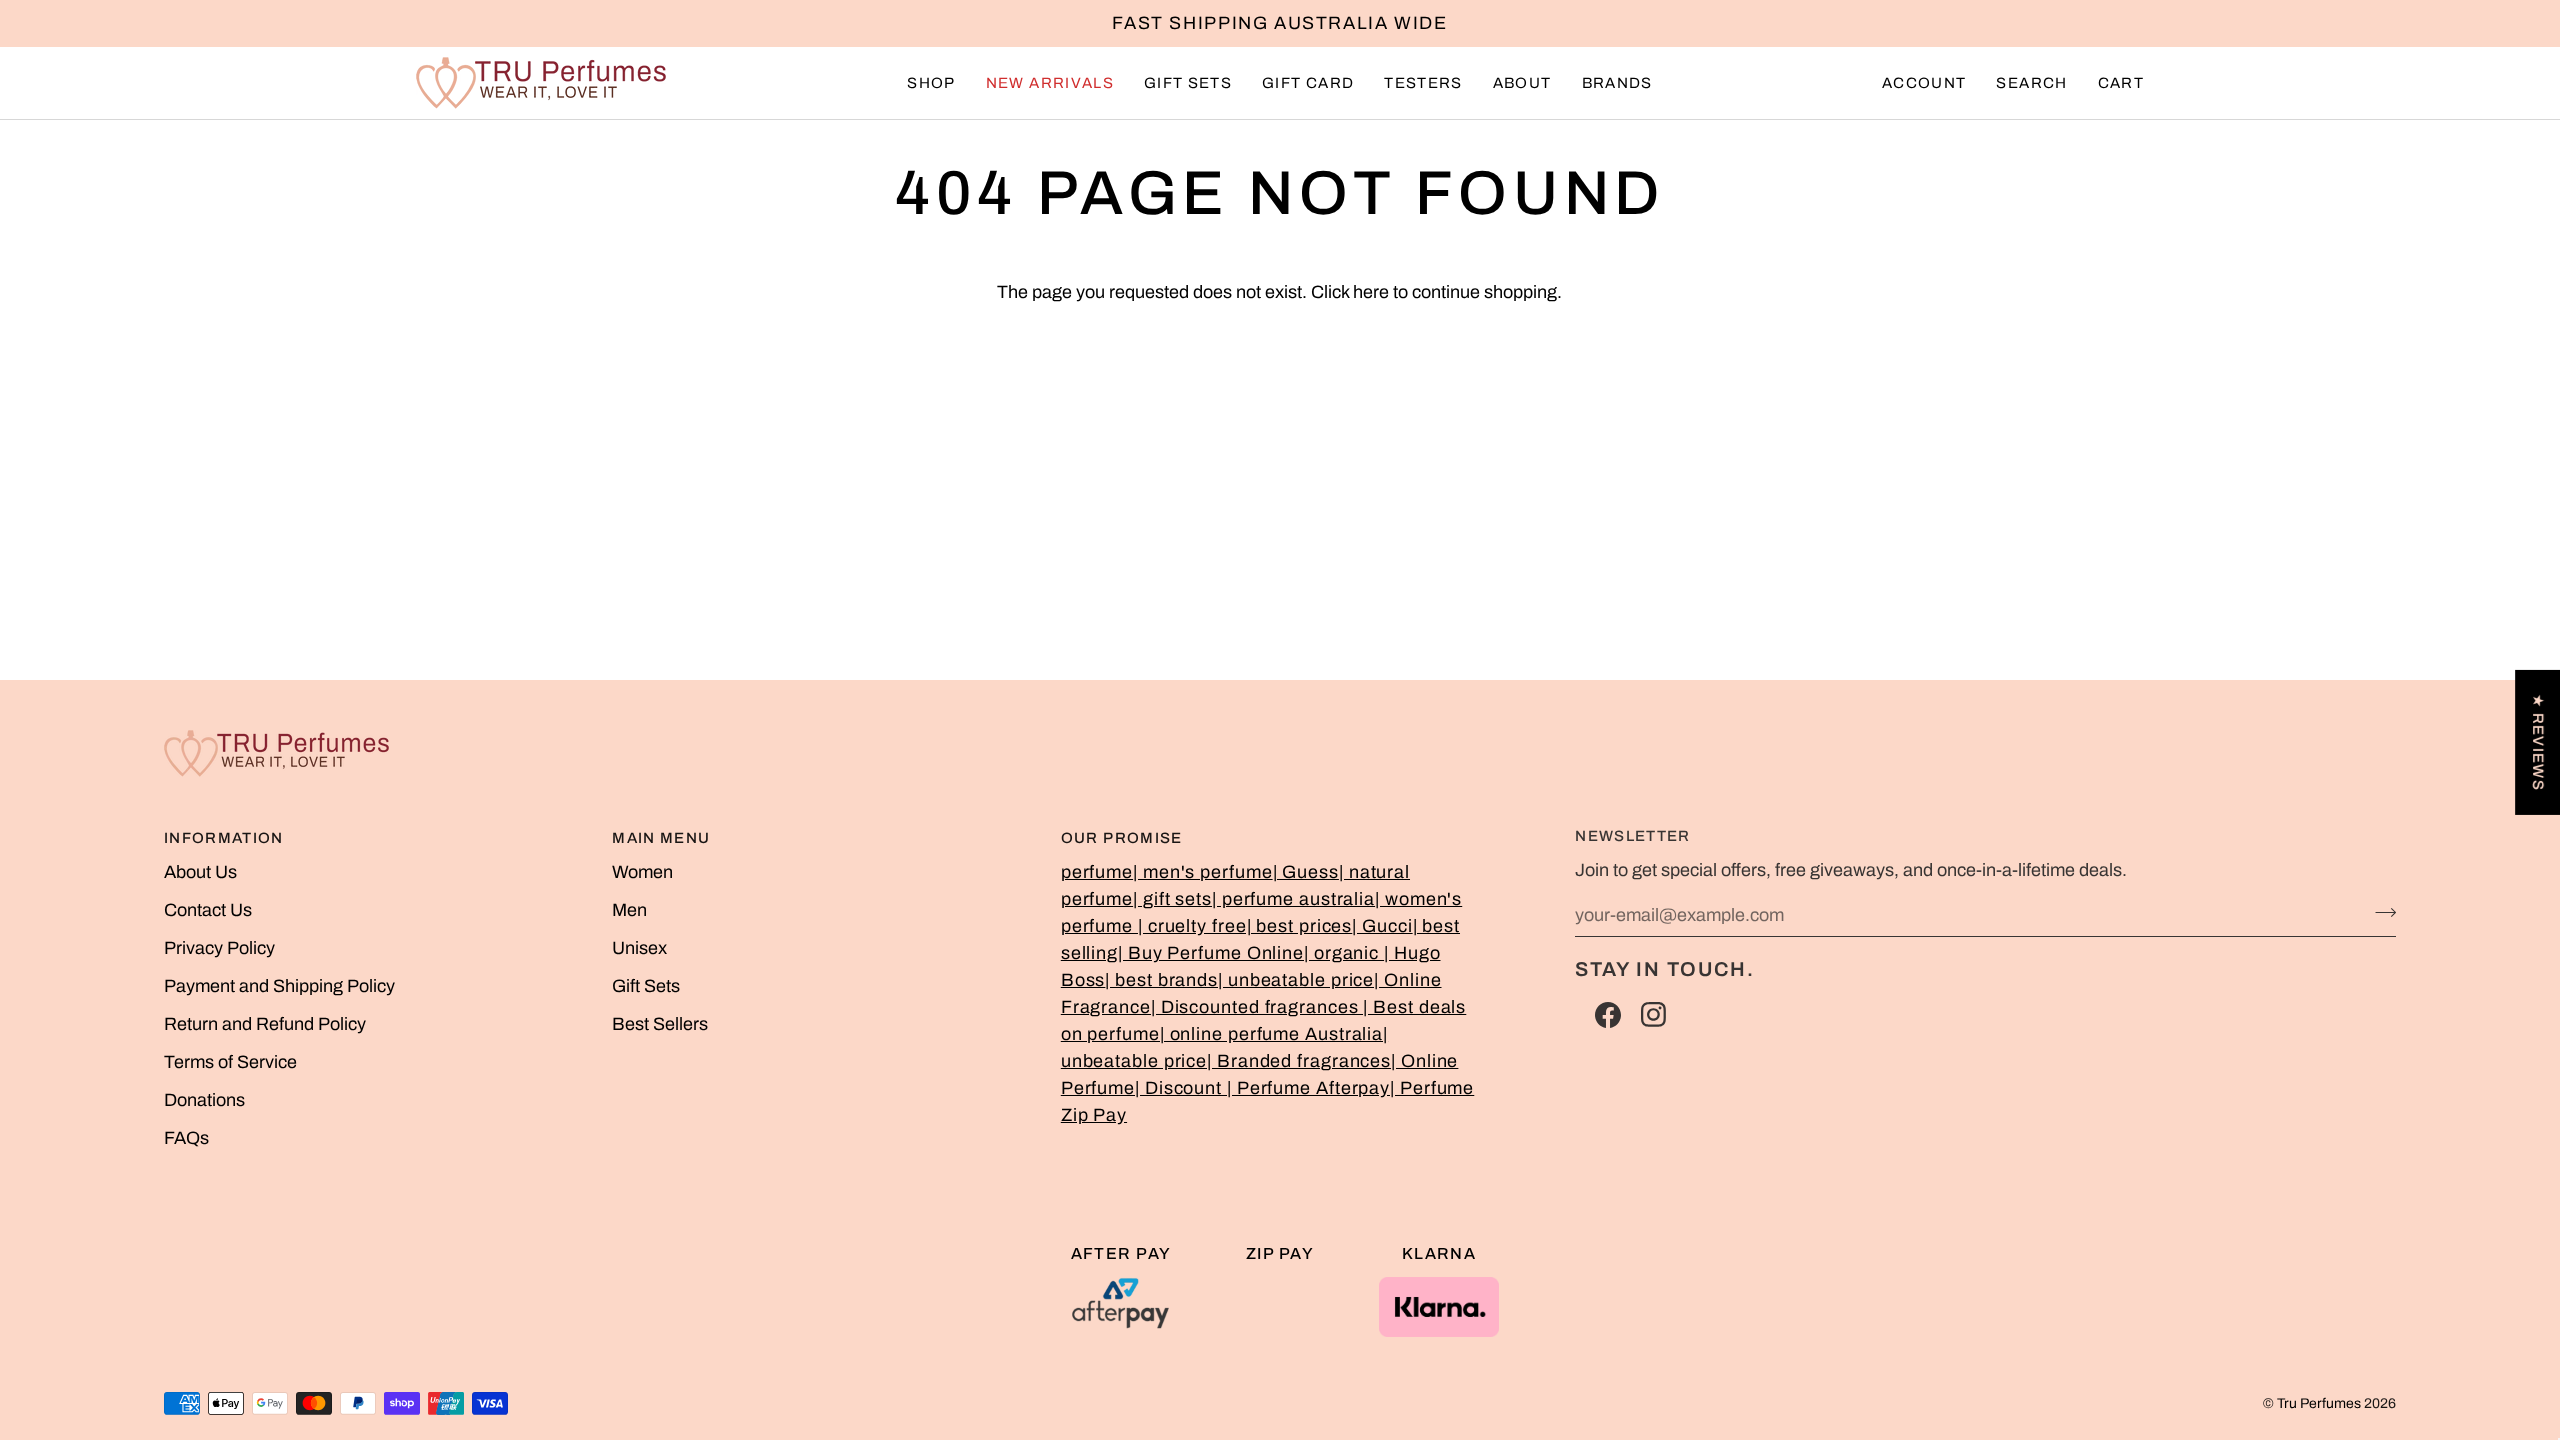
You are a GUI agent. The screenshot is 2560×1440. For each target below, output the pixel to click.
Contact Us (208, 910)
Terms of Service (230, 1062)
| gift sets (1172, 899)
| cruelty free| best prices (1245, 926)
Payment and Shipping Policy (279, 986)
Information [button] (224, 838)
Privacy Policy (219, 948)
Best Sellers (660, 1024)
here (1371, 292)
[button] (931, 83)
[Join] (2379, 912)
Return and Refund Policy (265, 1024)
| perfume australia (1293, 899)
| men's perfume (1203, 872)
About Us (200, 872)
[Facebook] (1608, 1015)
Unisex (639, 948)
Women (642, 872)
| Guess (1306, 872)
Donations (204, 1100)
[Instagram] (1654, 1015)
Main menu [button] (661, 838)
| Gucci (1382, 926)
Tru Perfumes (2319, 1403)
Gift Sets (646, 986)
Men (629, 910)
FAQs (186, 1138)
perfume (1097, 872)
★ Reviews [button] (2538, 742)
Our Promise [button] (1122, 838)
